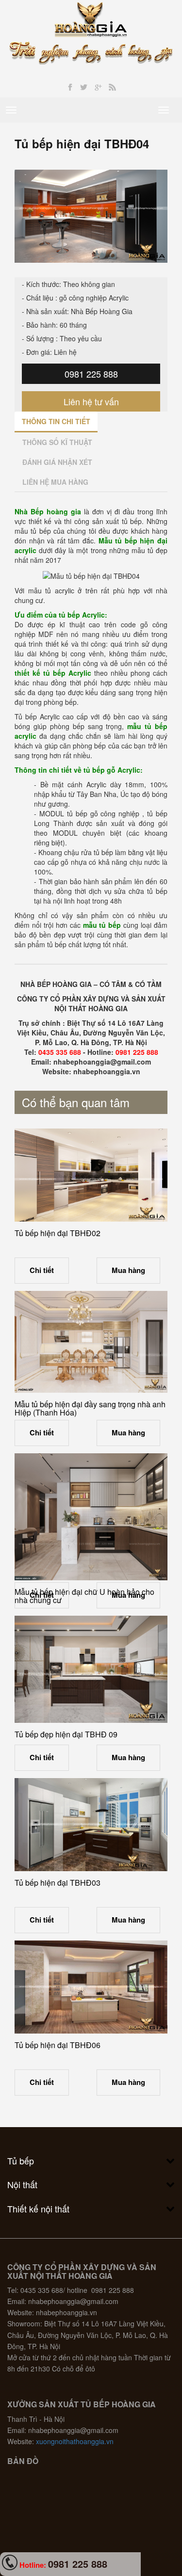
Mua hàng (128, 1270)
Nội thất (22, 2184)
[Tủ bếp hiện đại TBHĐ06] (91, 1987)
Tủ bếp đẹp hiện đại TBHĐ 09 (66, 1734)
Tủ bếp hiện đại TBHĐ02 (58, 1233)
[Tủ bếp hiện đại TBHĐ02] (91, 1175)
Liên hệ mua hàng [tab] (55, 482)
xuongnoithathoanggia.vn (75, 2441)
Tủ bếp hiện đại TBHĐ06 (58, 2045)
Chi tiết (42, 1270)
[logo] (91, 18)
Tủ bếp (21, 2161)
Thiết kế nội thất (38, 2209)
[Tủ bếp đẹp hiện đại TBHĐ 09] (91, 1670)
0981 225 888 (91, 374)
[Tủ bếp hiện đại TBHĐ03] (91, 1825)
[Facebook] (70, 87)
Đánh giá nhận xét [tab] (57, 462)
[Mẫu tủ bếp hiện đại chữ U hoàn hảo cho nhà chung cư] (91, 1517)
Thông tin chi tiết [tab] (56, 421)
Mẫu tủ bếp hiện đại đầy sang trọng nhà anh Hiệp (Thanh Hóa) (90, 1408)
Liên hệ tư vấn (91, 401)
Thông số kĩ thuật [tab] (57, 442)
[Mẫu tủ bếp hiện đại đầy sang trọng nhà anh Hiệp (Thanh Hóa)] (91, 1342)
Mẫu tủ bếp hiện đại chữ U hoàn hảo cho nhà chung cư (84, 1596)
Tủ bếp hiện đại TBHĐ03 (58, 1883)
